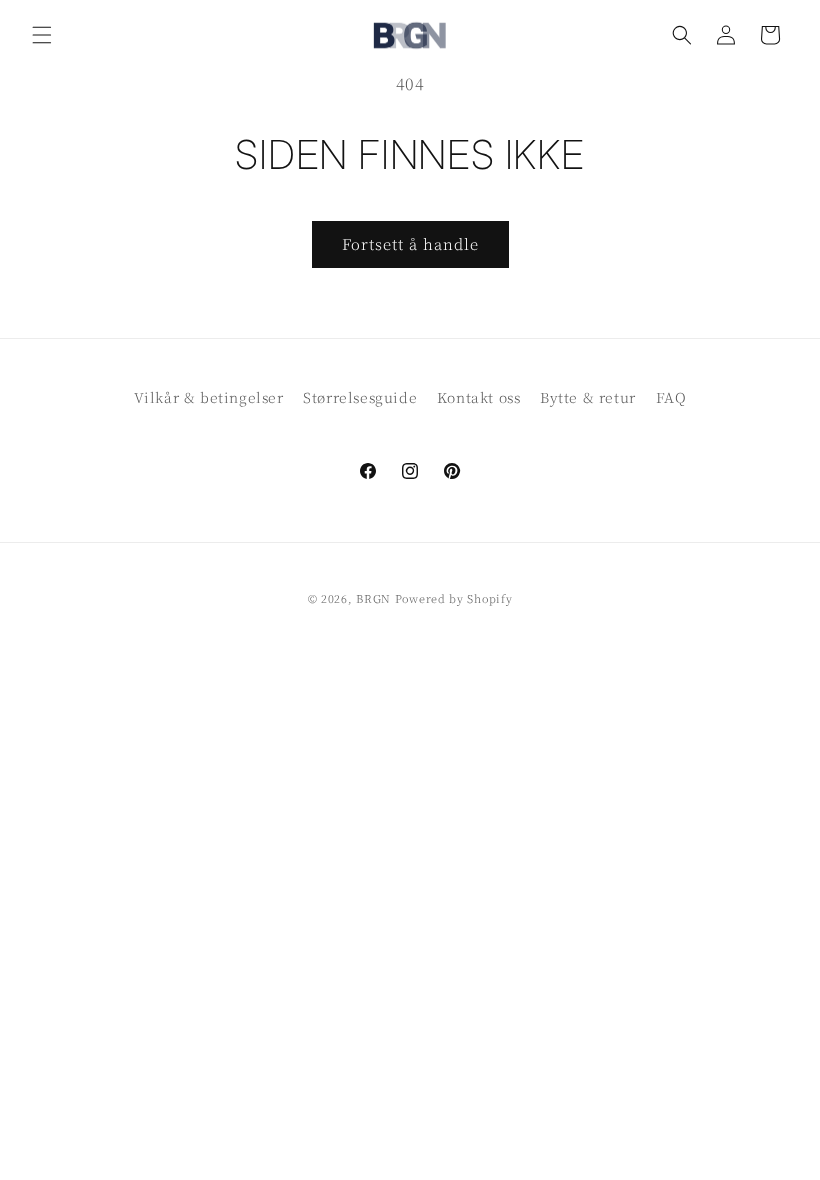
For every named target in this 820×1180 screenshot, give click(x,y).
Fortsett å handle (410, 243)
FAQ (671, 397)
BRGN (373, 598)
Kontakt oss (479, 397)
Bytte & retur (588, 397)
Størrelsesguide (360, 397)
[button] (42, 35)
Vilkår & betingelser (209, 397)
